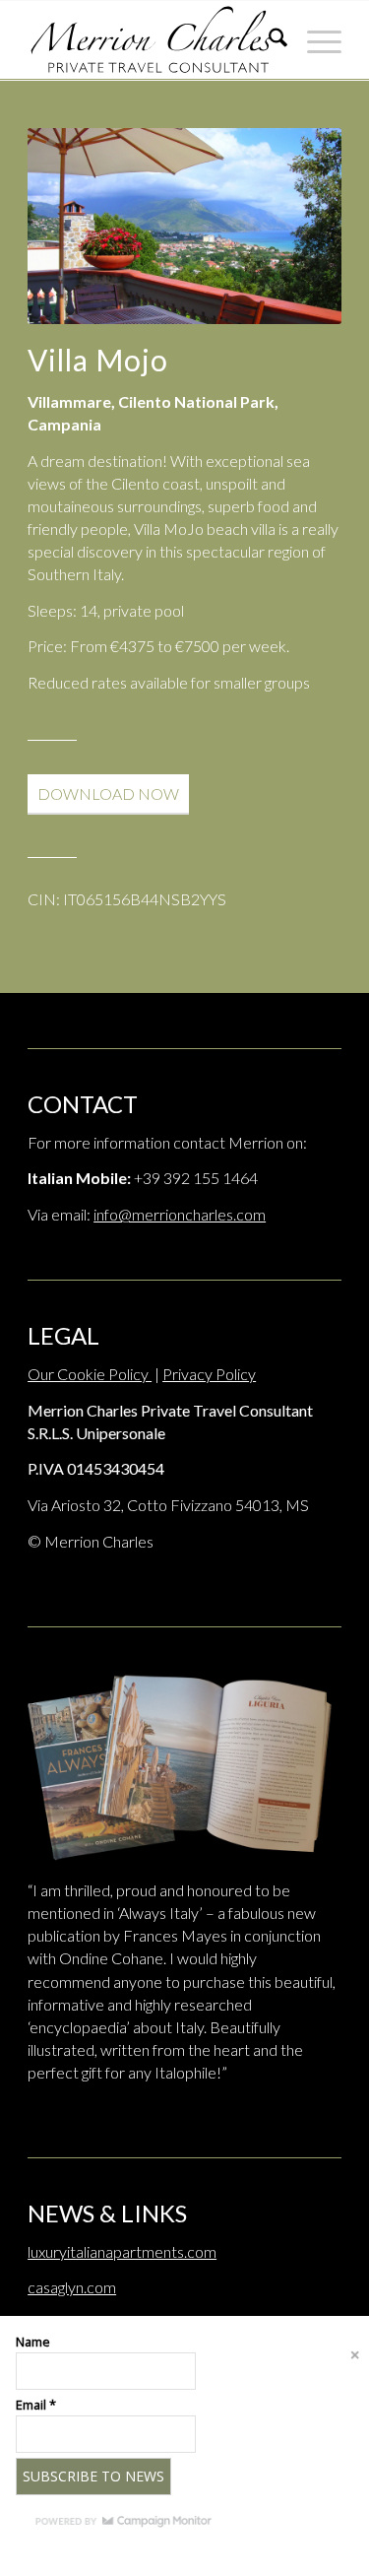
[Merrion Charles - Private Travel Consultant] (153, 40)
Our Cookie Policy (90, 1374)
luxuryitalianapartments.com (122, 2251)
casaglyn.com (72, 2287)
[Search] (268, 40)
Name (33, 2342)
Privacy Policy (209, 1374)
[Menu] (314, 40)
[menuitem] (268, 40)
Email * (36, 2405)
